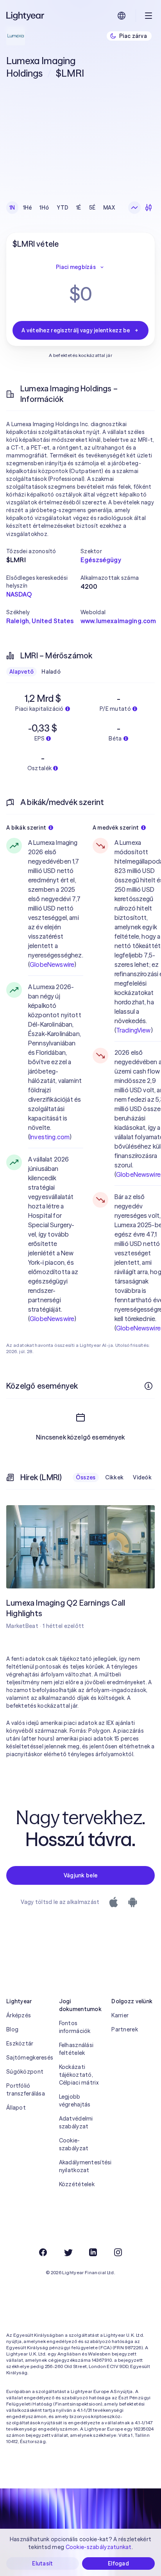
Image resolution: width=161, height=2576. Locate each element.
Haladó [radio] (51, 672)
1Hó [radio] (44, 208)
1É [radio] (79, 208)
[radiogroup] (62, 208)
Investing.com (50, 1137)
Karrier (120, 2015)
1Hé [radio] (28, 208)
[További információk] (148, 1386)
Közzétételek (77, 2184)
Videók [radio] (142, 1477)
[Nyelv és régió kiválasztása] (122, 16)
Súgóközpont (25, 2072)
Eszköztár (20, 2044)
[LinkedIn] (93, 2252)
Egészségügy (101, 560)
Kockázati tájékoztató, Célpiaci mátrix (79, 2075)
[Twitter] (68, 2252)
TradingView (133, 1030)
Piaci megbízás (76, 267)
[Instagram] (118, 2252)
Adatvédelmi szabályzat (76, 2122)
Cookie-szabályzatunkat (99, 2547)
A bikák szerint (26, 828)
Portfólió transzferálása (26, 2090)
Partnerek (125, 2029)
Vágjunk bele (80, 1875)
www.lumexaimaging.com (118, 621)
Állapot (16, 2108)
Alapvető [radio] (21, 672)
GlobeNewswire (52, 964)
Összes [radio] (86, 1477)
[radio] (134, 208)
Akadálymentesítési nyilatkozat (81, 2166)
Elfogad (118, 2563)
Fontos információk (75, 2027)
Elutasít (42, 2563)
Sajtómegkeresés (28, 2058)
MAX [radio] (109, 208)
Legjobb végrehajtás (75, 2101)
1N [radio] (12, 208)
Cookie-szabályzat (74, 2144)
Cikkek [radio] (114, 1477)
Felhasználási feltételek (76, 2049)
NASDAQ (19, 594)
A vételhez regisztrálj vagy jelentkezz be (76, 330)
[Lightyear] (26, 16)
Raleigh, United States (40, 621)
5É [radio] (92, 208)
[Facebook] (43, 2252)
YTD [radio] (63, 208)
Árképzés (19, 2015)
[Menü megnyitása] (148, 16)
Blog (12, 2029)
